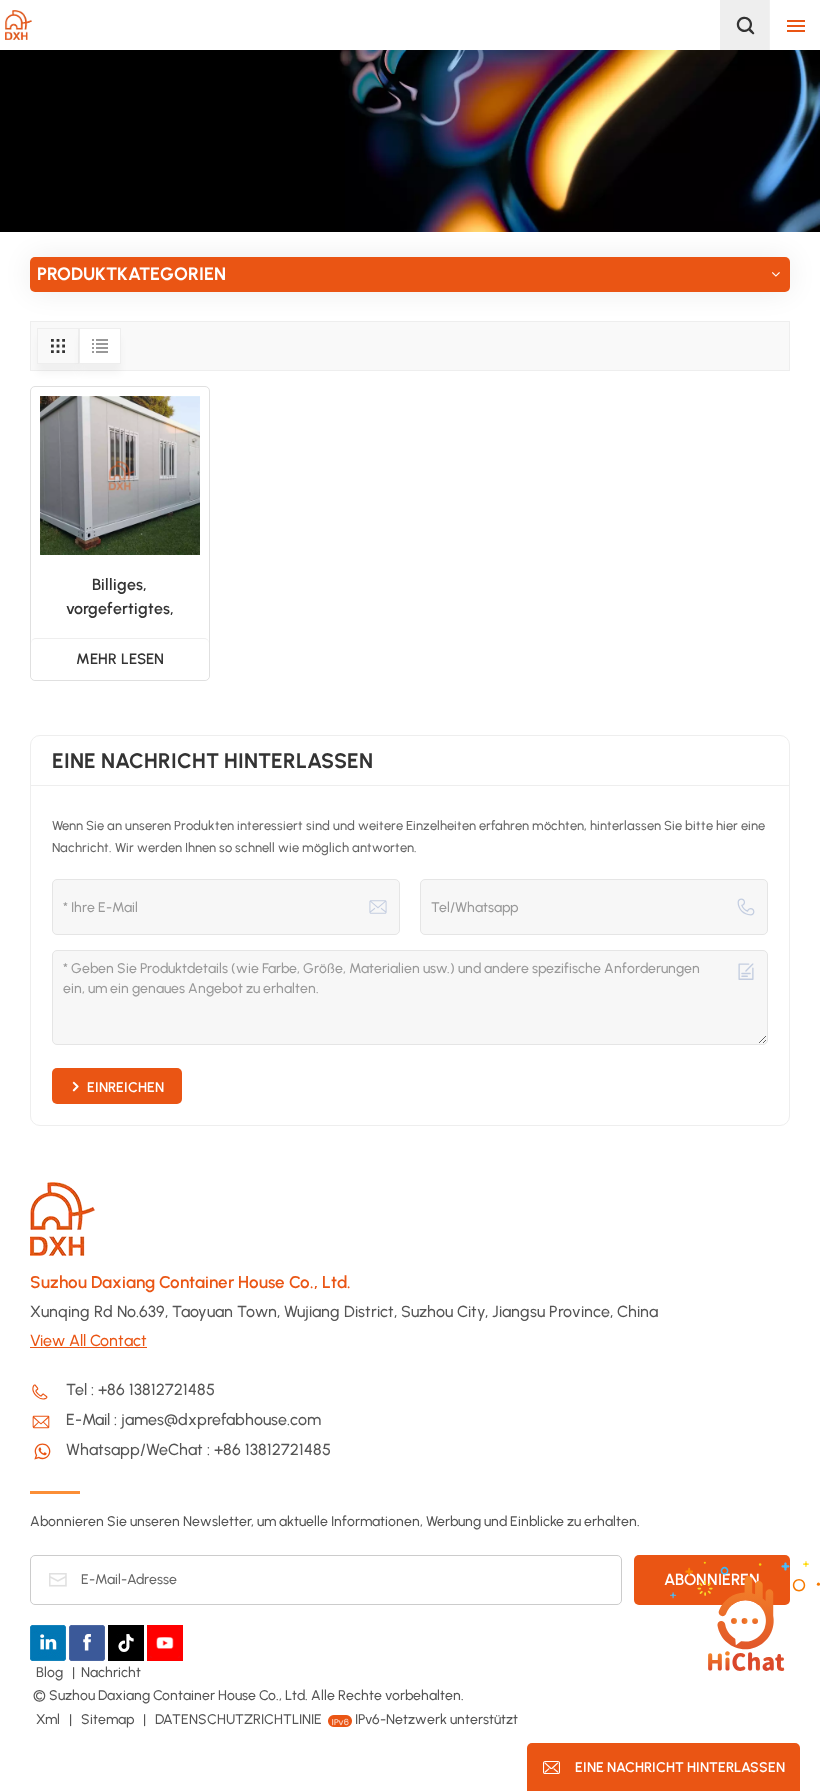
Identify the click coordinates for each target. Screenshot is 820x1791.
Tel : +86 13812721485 (140, 1389)
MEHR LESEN (120, 659)
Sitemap (109, 1719)
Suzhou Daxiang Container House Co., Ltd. (190, 1282)
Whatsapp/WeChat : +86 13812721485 (198, 1449)
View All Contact (88, 1340)
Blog (51, 1672)
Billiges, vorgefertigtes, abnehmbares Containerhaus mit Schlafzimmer (120, 598)
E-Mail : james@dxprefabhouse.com (193, 1419)
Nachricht (111, 1672)
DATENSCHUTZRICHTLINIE (238, 1719)
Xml (48, 1719)
